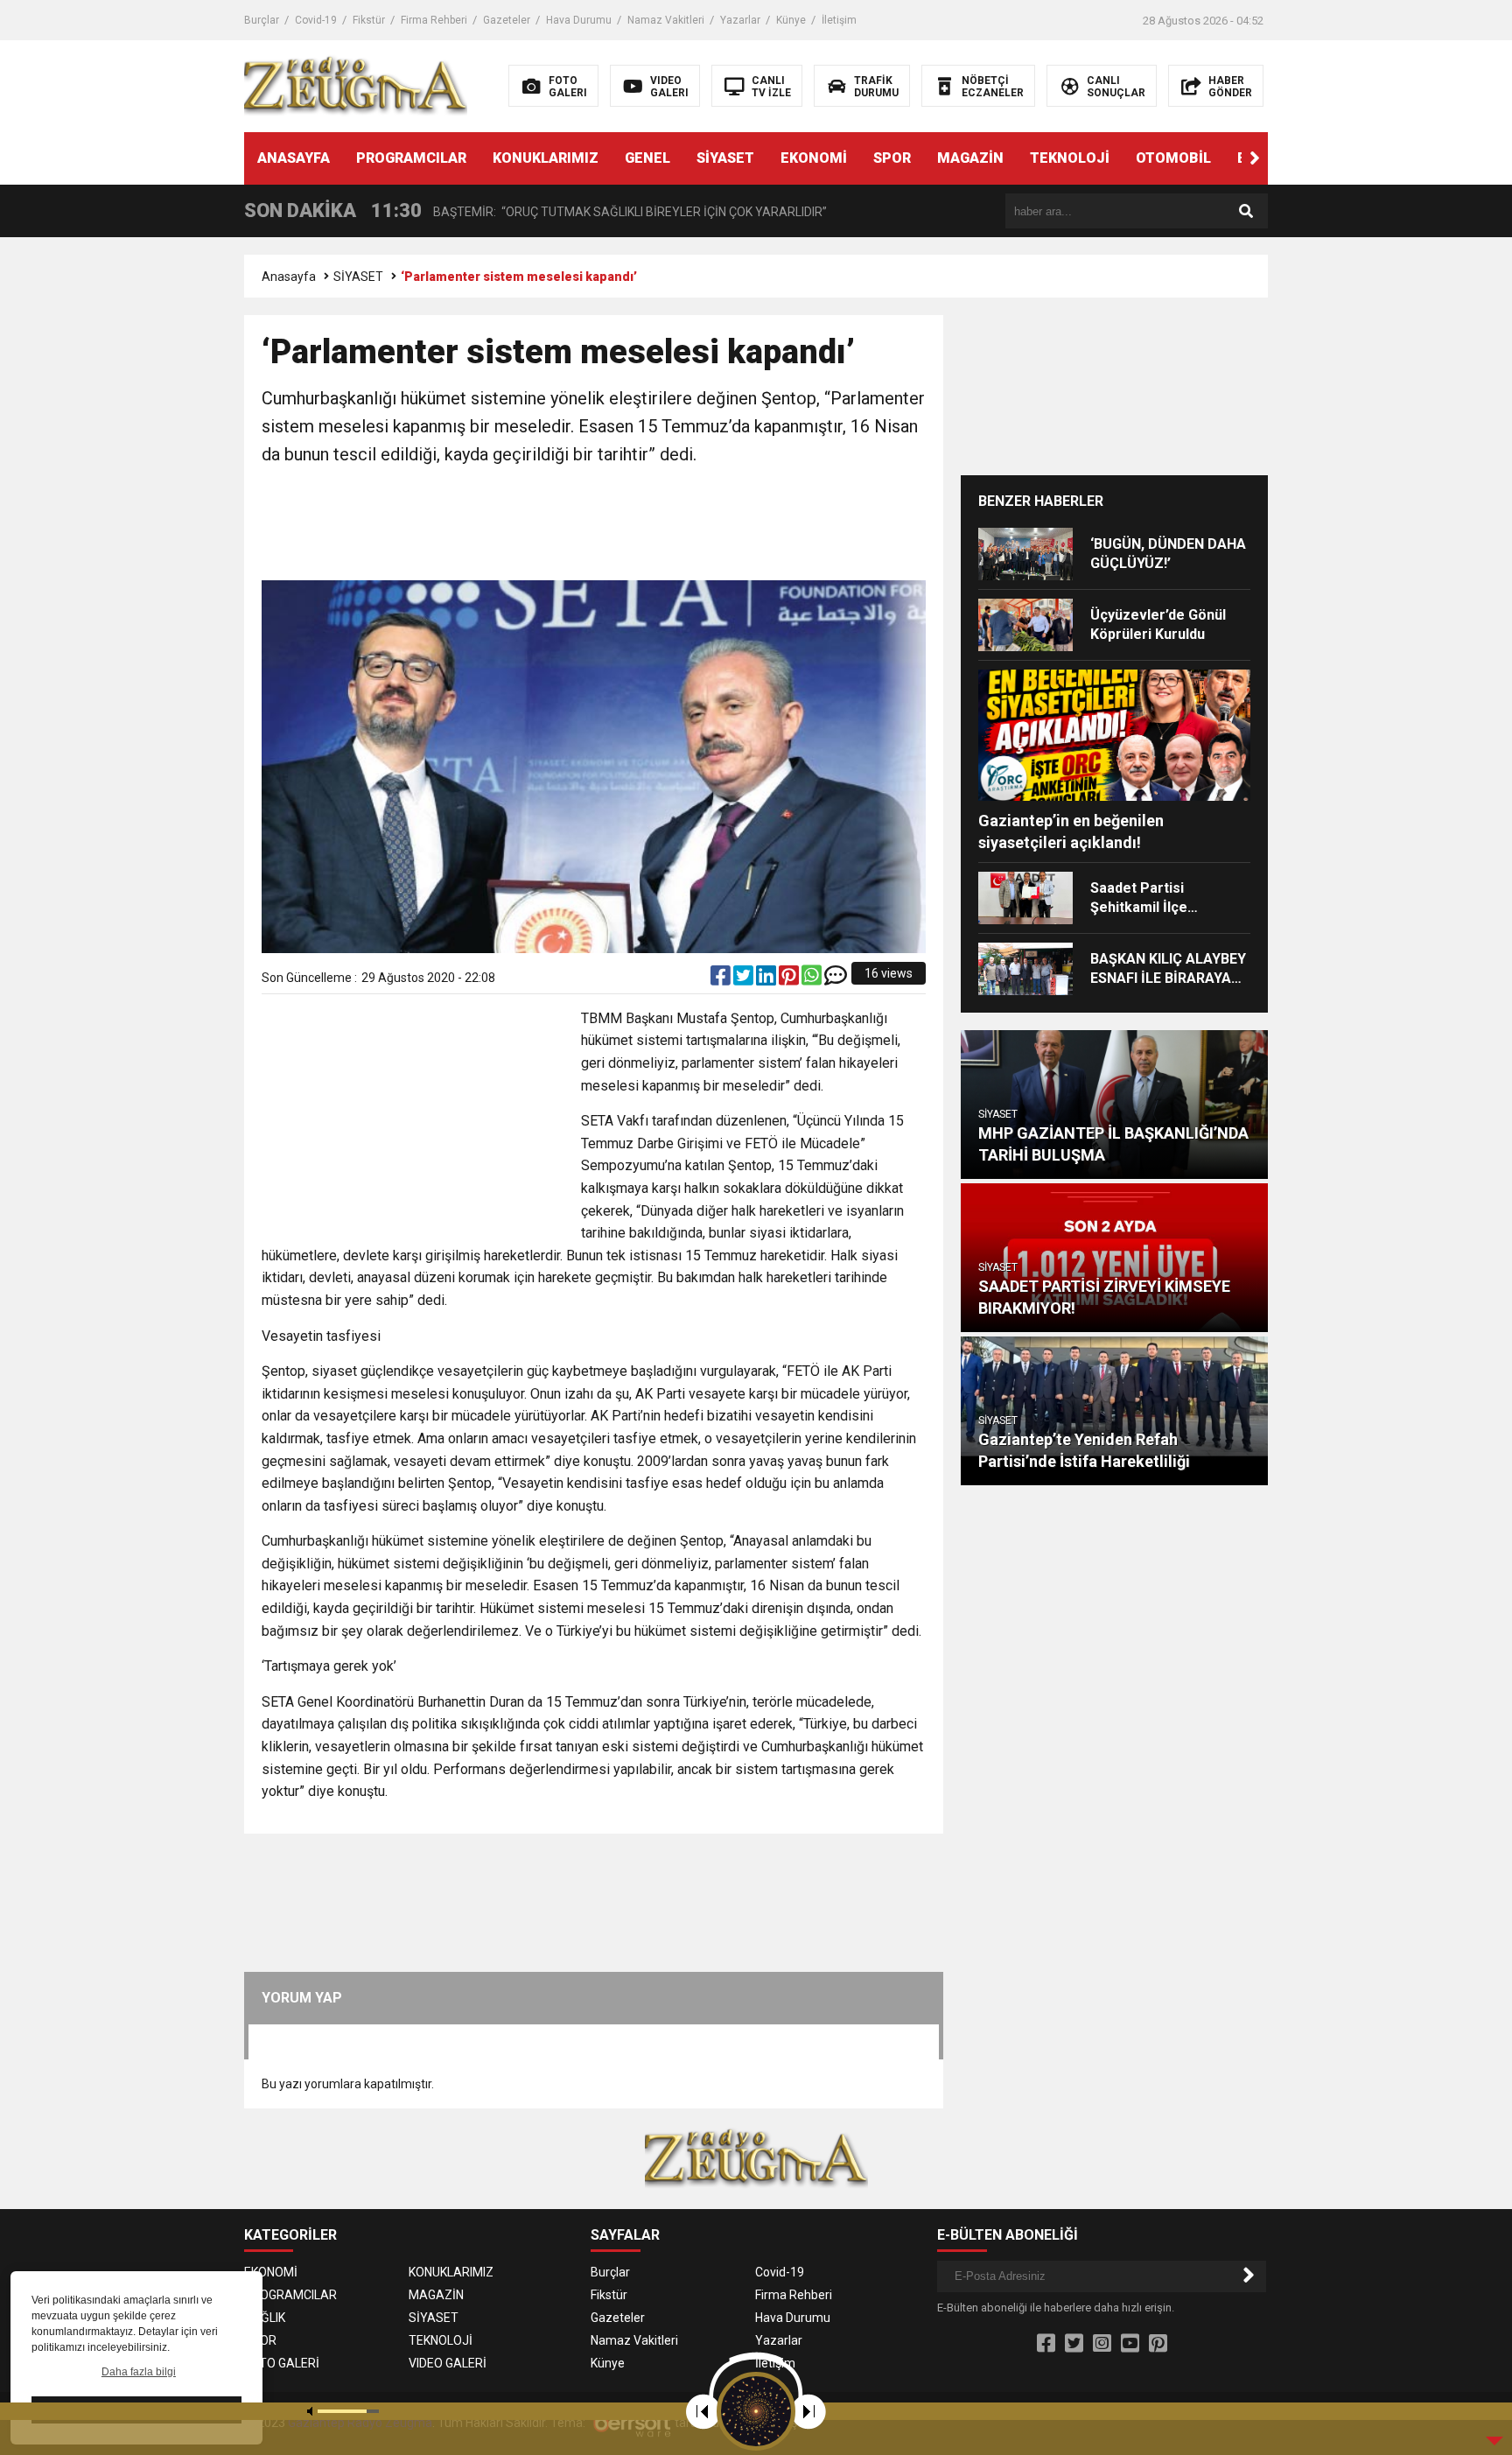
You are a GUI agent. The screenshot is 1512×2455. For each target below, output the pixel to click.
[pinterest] (790, 979)
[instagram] (1102, 2344)
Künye (791, 20)
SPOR (892, 158)
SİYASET (725, 158)
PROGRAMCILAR (411, 158)
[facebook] (722, 979)
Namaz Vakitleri (666, 20)
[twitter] (745, 979)
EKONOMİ (814, 158)
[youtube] (1130, 2344)
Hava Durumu (579, 20)
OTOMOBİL (1173, 158)
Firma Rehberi (434, 20)
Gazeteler (507, 20)
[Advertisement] (594, 525)
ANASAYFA (294, 158)
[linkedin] (767, 979)
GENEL (647, 158)
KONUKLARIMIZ (546, 158)
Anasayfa (289, 277)
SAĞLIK (265, 2318)
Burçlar (262, 20)
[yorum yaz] (836, 979)
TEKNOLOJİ (1070, 158)
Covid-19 (316, 20)
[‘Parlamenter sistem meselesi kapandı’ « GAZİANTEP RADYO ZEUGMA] (356, 85)
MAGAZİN (970, 158)
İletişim (839, 20)
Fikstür (369, 20)
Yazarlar (740, 20)
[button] (1255, 158)
